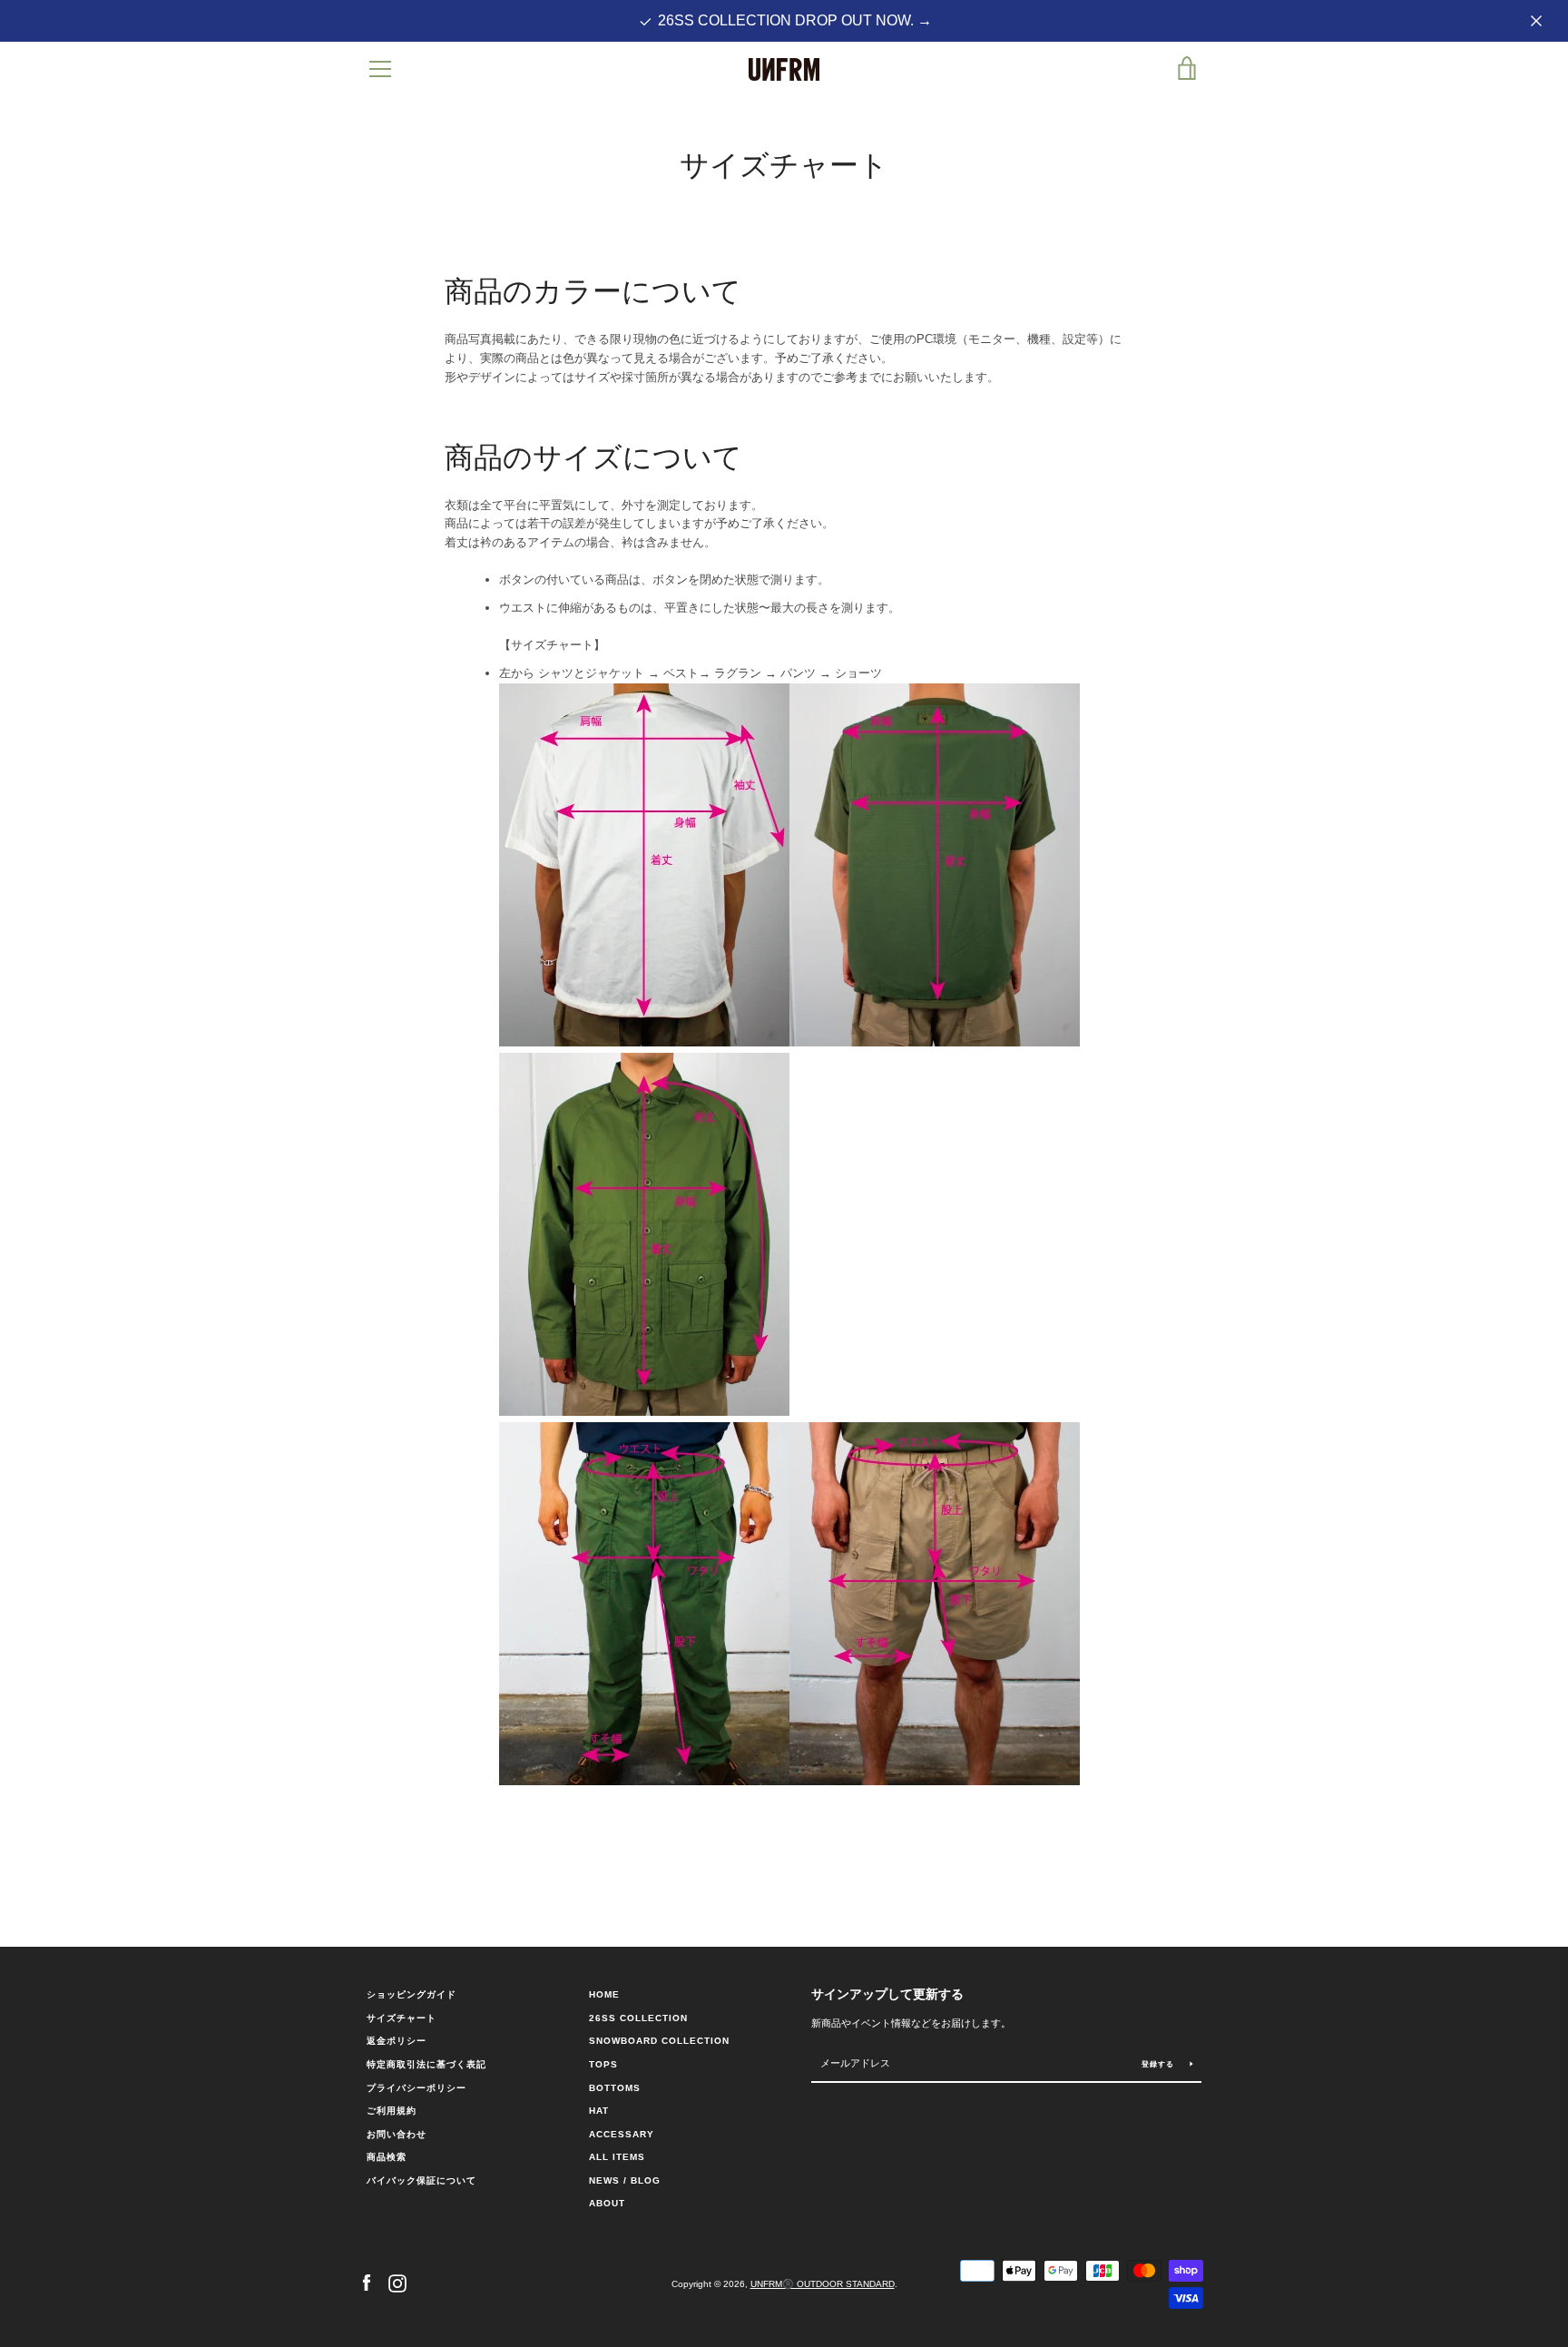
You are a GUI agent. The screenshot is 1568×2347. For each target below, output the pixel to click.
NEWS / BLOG (625, 2180)
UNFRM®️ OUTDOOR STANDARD (823, 2284)
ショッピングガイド (412, 1994)
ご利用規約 (392, 2111)
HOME (604, 1994)
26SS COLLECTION (638, 2018)
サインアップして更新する (887, 1994)
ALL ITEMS (617, 2157)
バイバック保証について (421, 2180)
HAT (599, 2111)
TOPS (603, 2064)
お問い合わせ (397, 2134)
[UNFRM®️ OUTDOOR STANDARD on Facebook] (367, 2283)
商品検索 (387, 2157)
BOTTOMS (615, 2088)
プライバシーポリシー (416, 2088)
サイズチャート (402, 2018)
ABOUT (607, 2203)
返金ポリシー (397, 2041)
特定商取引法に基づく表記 (426, 2064)
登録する (1159, 2064)
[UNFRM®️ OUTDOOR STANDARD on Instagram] (397, 2283)
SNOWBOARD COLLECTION (659, 2041)
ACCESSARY (622, 2134)
